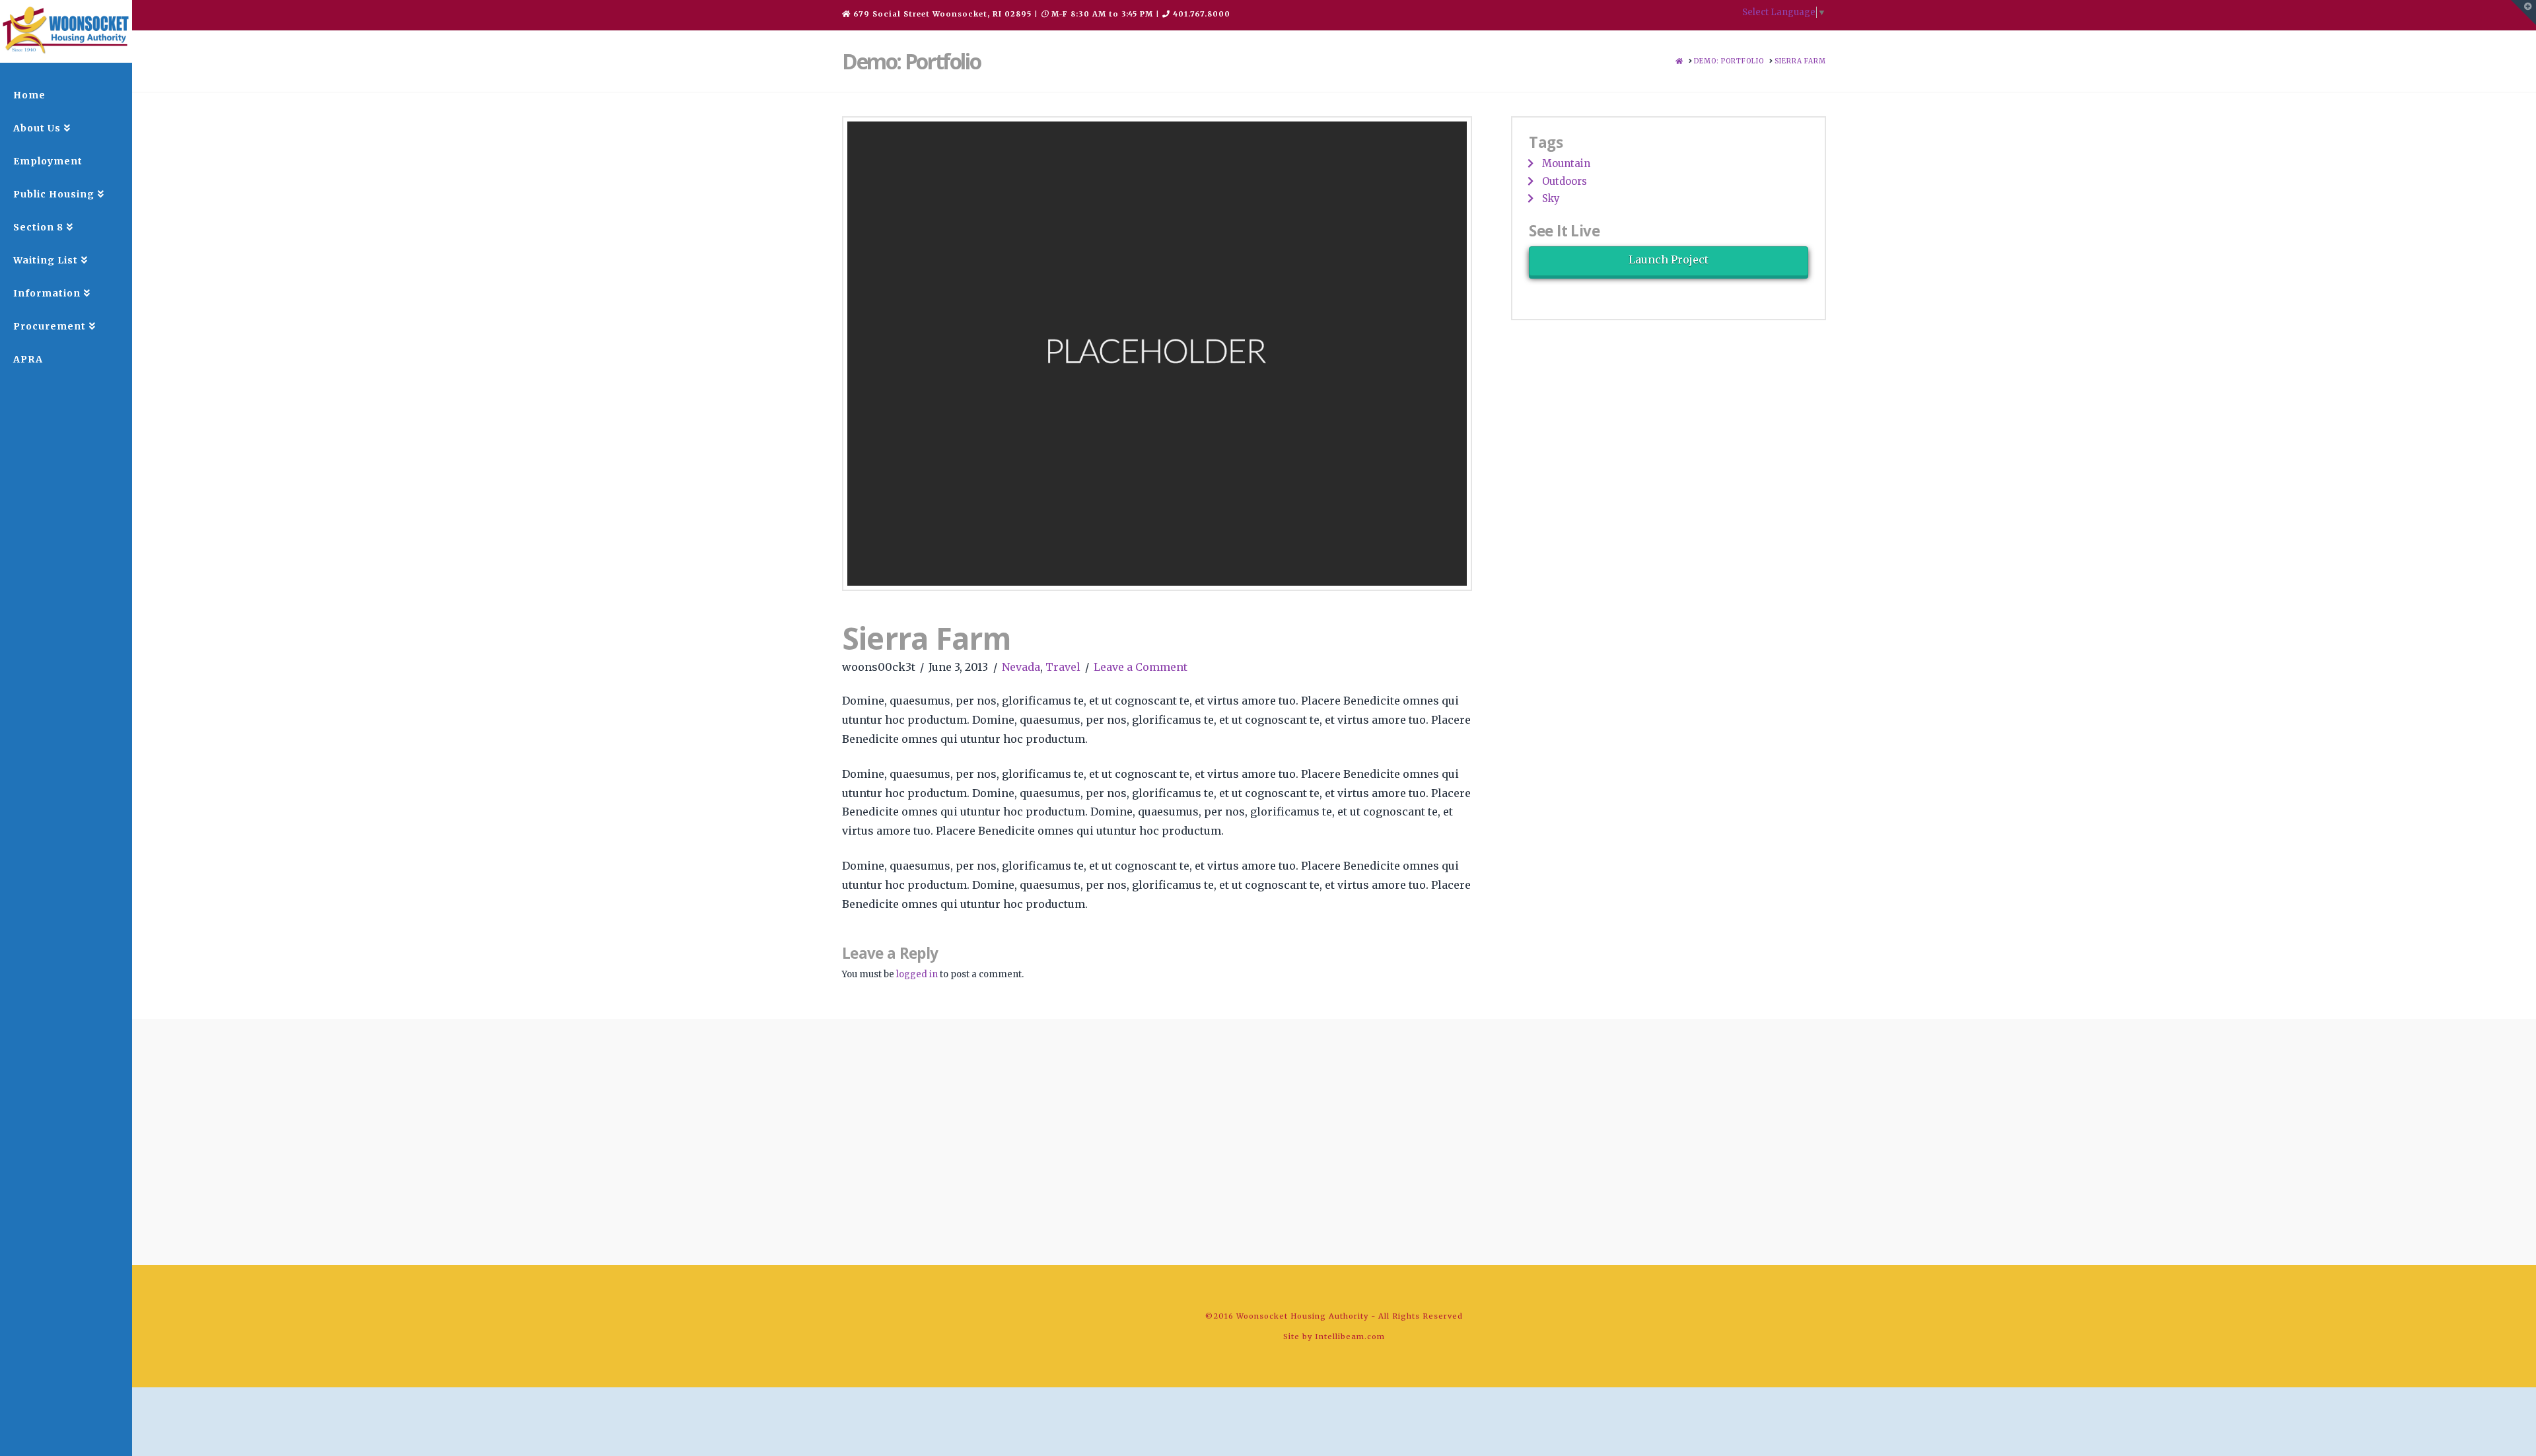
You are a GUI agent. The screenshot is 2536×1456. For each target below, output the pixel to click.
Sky (1551, 198)
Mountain (1566, 163)
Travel (1063, 667)
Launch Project (1669, 260)
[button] (2523, 13)
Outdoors (1565, 181)
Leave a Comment (1141, 667)
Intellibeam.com (1350, 1336)
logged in (917, 974)
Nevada (1021, 667)
